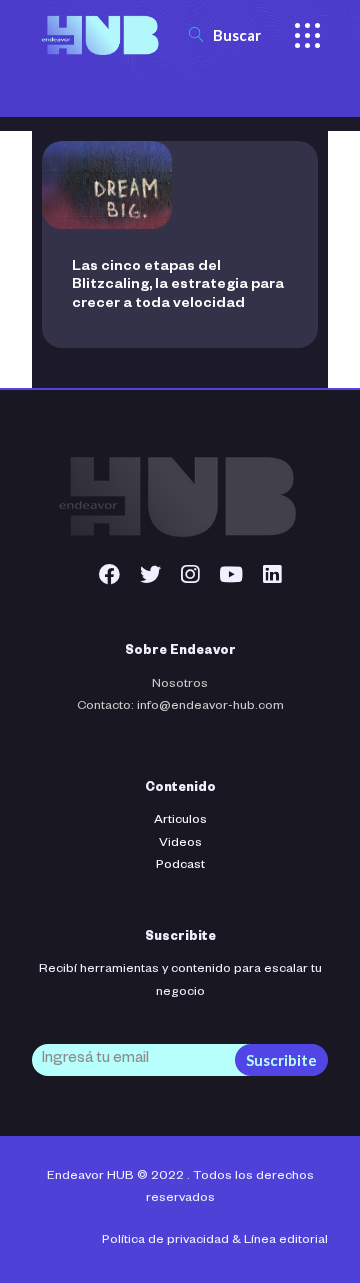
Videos (180, 844)
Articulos (180, 821)
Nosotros (180, 685)
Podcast (180, 866)
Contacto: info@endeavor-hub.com (180, 707)
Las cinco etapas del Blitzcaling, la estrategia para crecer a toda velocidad (178, 286)
